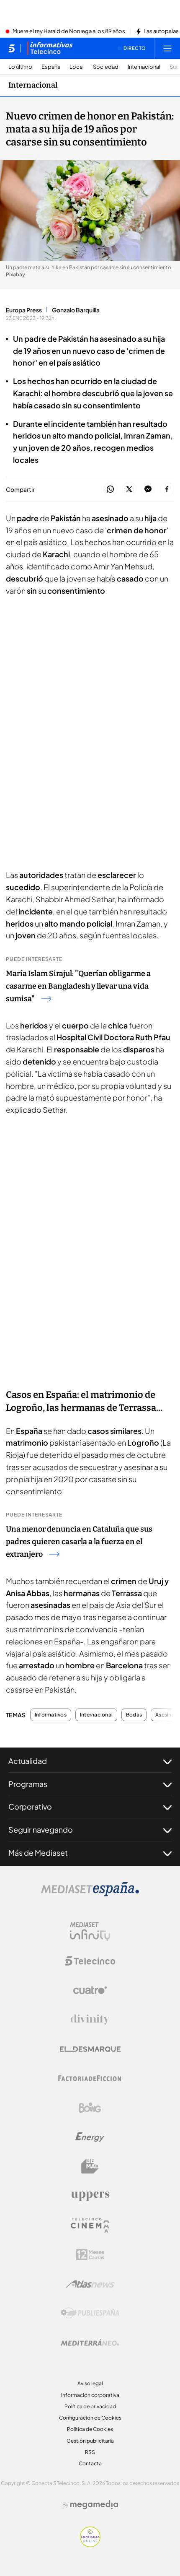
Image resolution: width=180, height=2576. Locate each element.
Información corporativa (90, 2395)
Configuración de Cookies (90, 2418)
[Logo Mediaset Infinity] (90, 1932)
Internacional (144, 67)
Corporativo (30, 1806)
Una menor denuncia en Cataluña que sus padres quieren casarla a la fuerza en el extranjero (79, 1542)
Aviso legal (90, 2383)
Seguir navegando (41, 1829)
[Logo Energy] (90, 2137)
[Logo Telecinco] (90, 1961)
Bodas (134, 1715)
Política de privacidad (90, 2406)
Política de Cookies (90, 2429)
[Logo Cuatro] (90, 1990)
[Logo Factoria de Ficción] (90, 2078)
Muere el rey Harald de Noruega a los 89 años (69, 31)
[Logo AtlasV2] (90, 2284)
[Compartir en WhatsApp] (110, 489)
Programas (28, 1784)
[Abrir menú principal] (167, 48)
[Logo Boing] (90, 2108)
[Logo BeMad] (90, 2166)
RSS (90, 2452)
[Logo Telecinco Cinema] (90, 2225)
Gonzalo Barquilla (76, 310)
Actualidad (28, 1761)
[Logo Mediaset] (90, 1894)
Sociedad (106, 67)
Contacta (90, 2463)
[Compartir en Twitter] (129, 489)
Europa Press (24, 310)
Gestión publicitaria (90, 2441)
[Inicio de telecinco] (12, 48)
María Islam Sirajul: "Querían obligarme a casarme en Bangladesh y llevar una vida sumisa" (78, 986)
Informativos (51, 1715)
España (51, 67)
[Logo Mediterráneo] (90, 2342)
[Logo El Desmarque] (90, 2049)
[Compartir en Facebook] (167, 489)
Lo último (20, 67)
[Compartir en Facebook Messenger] (148, 489)
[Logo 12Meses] (90, 2255)
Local (77, 67)
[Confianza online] (90, 2545)
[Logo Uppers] (90, 2196)
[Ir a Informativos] (50, 48)
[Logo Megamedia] (94, 2505)
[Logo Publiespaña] (90, 2313)
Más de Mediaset (38, 1853)
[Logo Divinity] (90, 2020)
